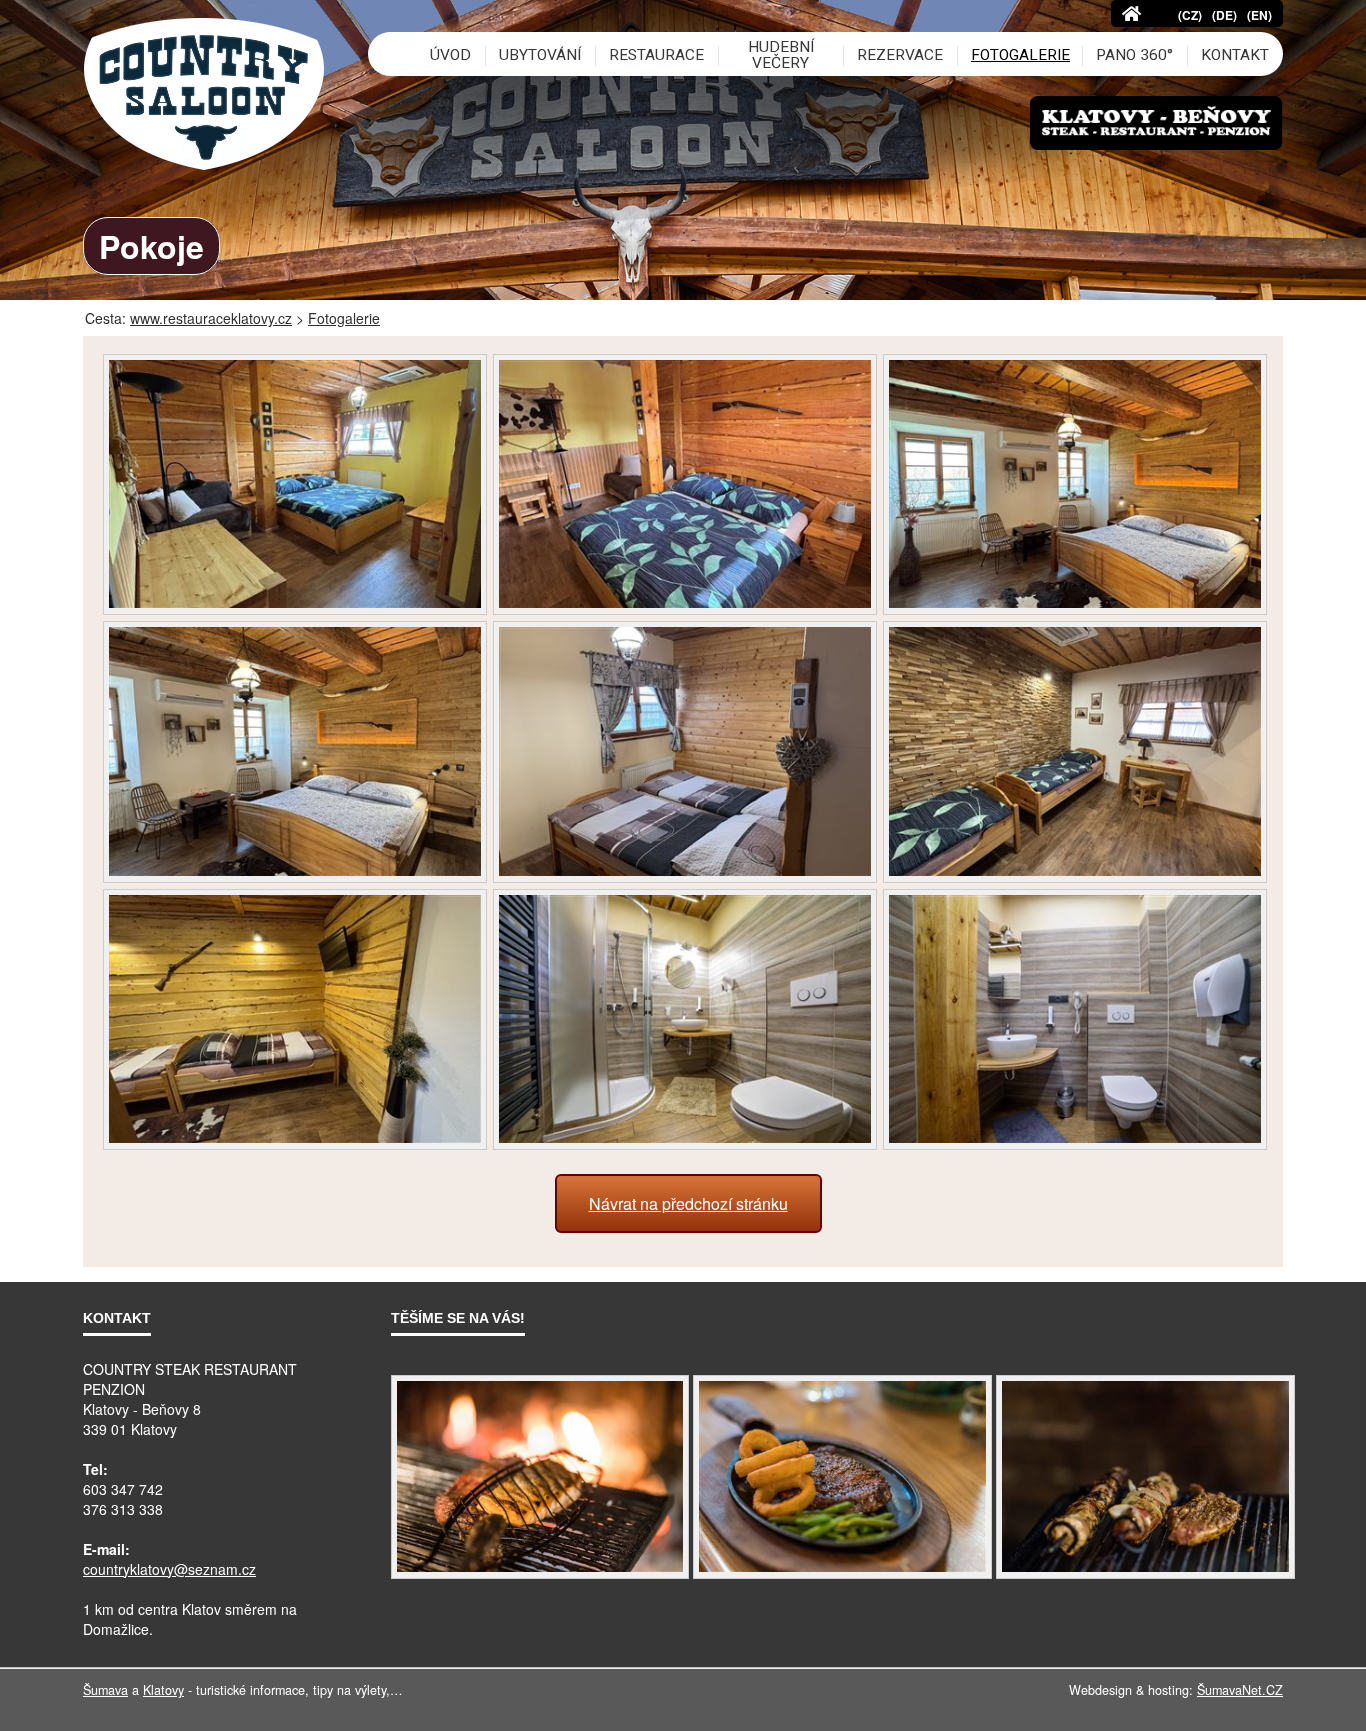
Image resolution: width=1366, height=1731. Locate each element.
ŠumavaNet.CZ (1240, 1690)
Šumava (105, 1690)
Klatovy (163, 1690)
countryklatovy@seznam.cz (169, 1569)
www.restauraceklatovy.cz (211, 318)
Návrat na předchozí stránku (688, 1203)
